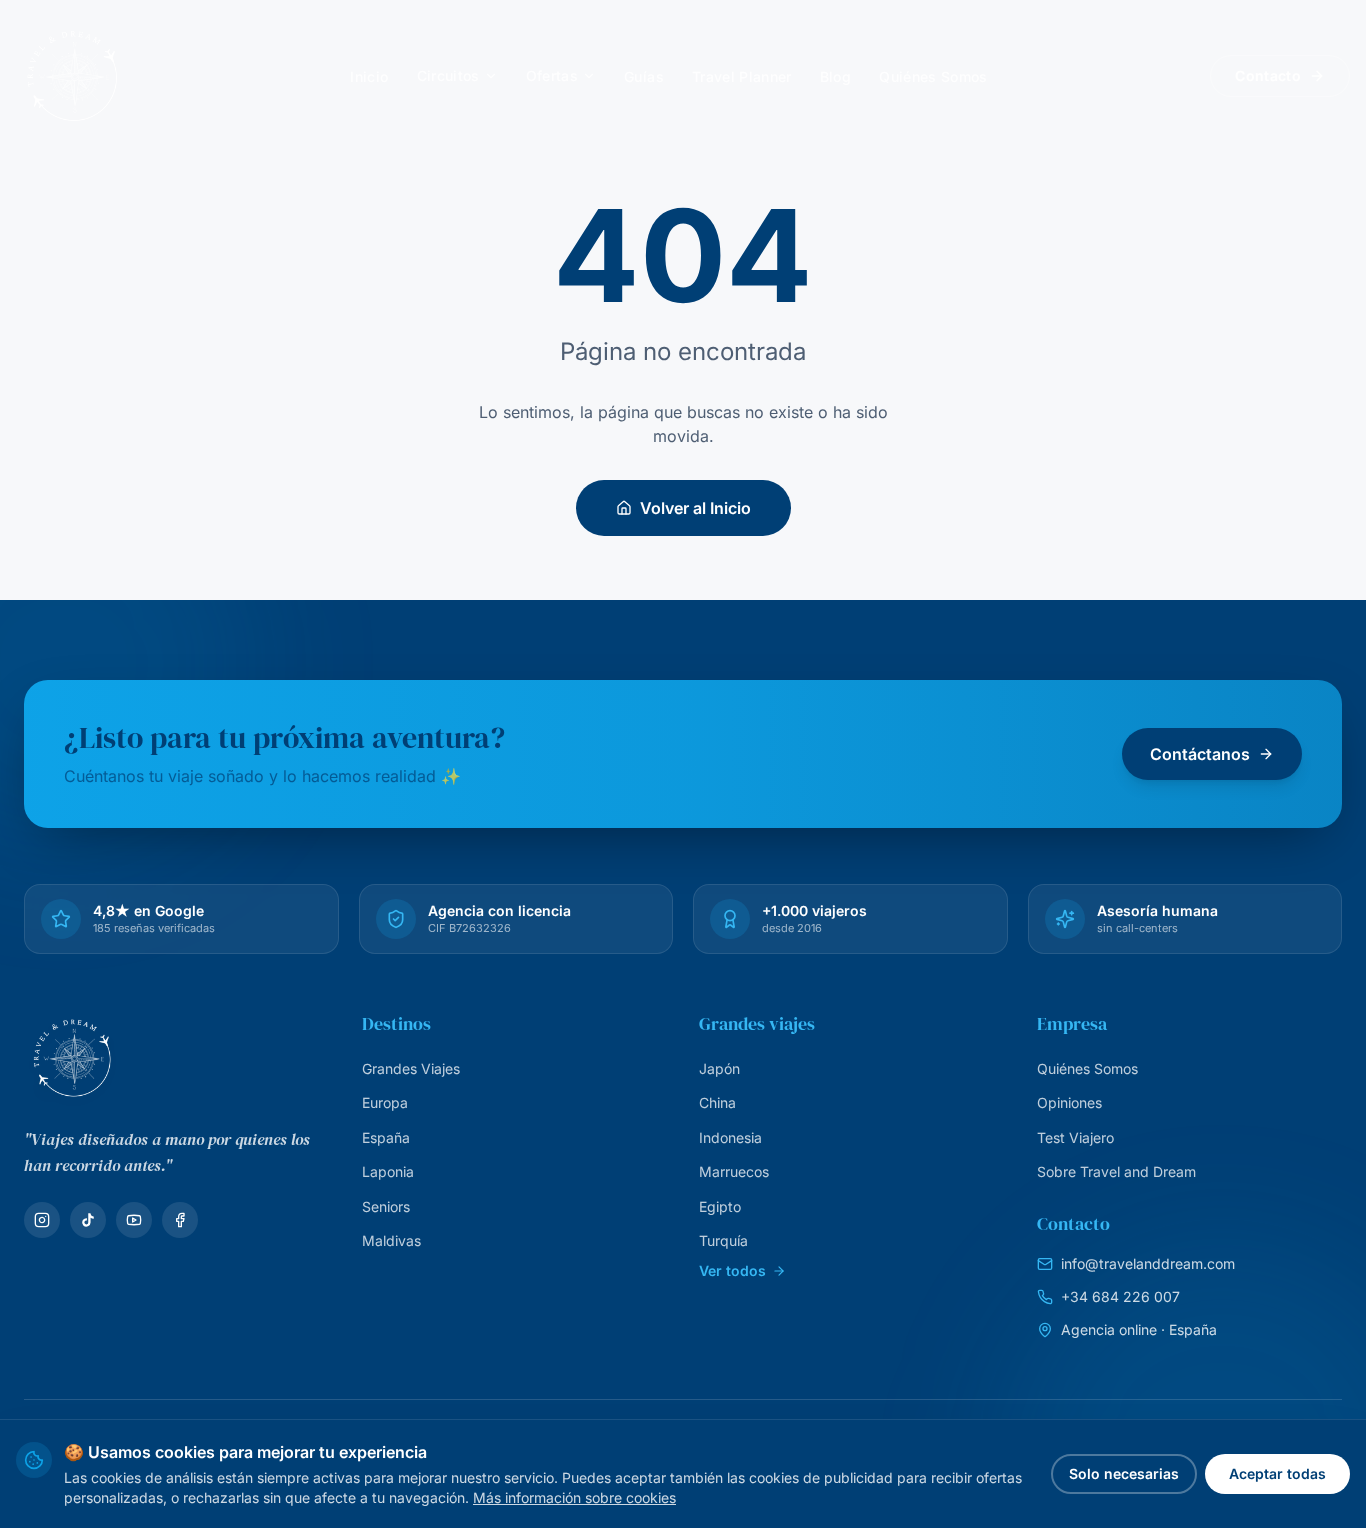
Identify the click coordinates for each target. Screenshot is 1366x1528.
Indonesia (730, 1137)
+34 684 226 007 (1120, 1296)
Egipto (720, 1206)
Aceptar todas (1277, 1473)
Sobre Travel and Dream (1116, 1171)
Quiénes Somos (1087, 1068)
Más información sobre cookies (574, 1497)
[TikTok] (88, 1220)
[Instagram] (42, 1220)
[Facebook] (180, 1220)
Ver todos (732, 1270)
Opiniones (1069, 1102)
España (386, 1137)
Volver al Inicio (695, 508)
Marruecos (734, 1171)
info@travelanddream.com (1148, 1263)
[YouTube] (134, 1220)
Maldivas (391, 1240)
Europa (385, 1102)
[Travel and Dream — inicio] (72, 76)
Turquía (723, 1240)
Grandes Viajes (411, 1068)
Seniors (386, 1206)
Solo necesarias (1124, 1473)
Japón (719, 1068)
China (717, 1102)
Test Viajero (1075, 1137)
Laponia (388, 1171)
